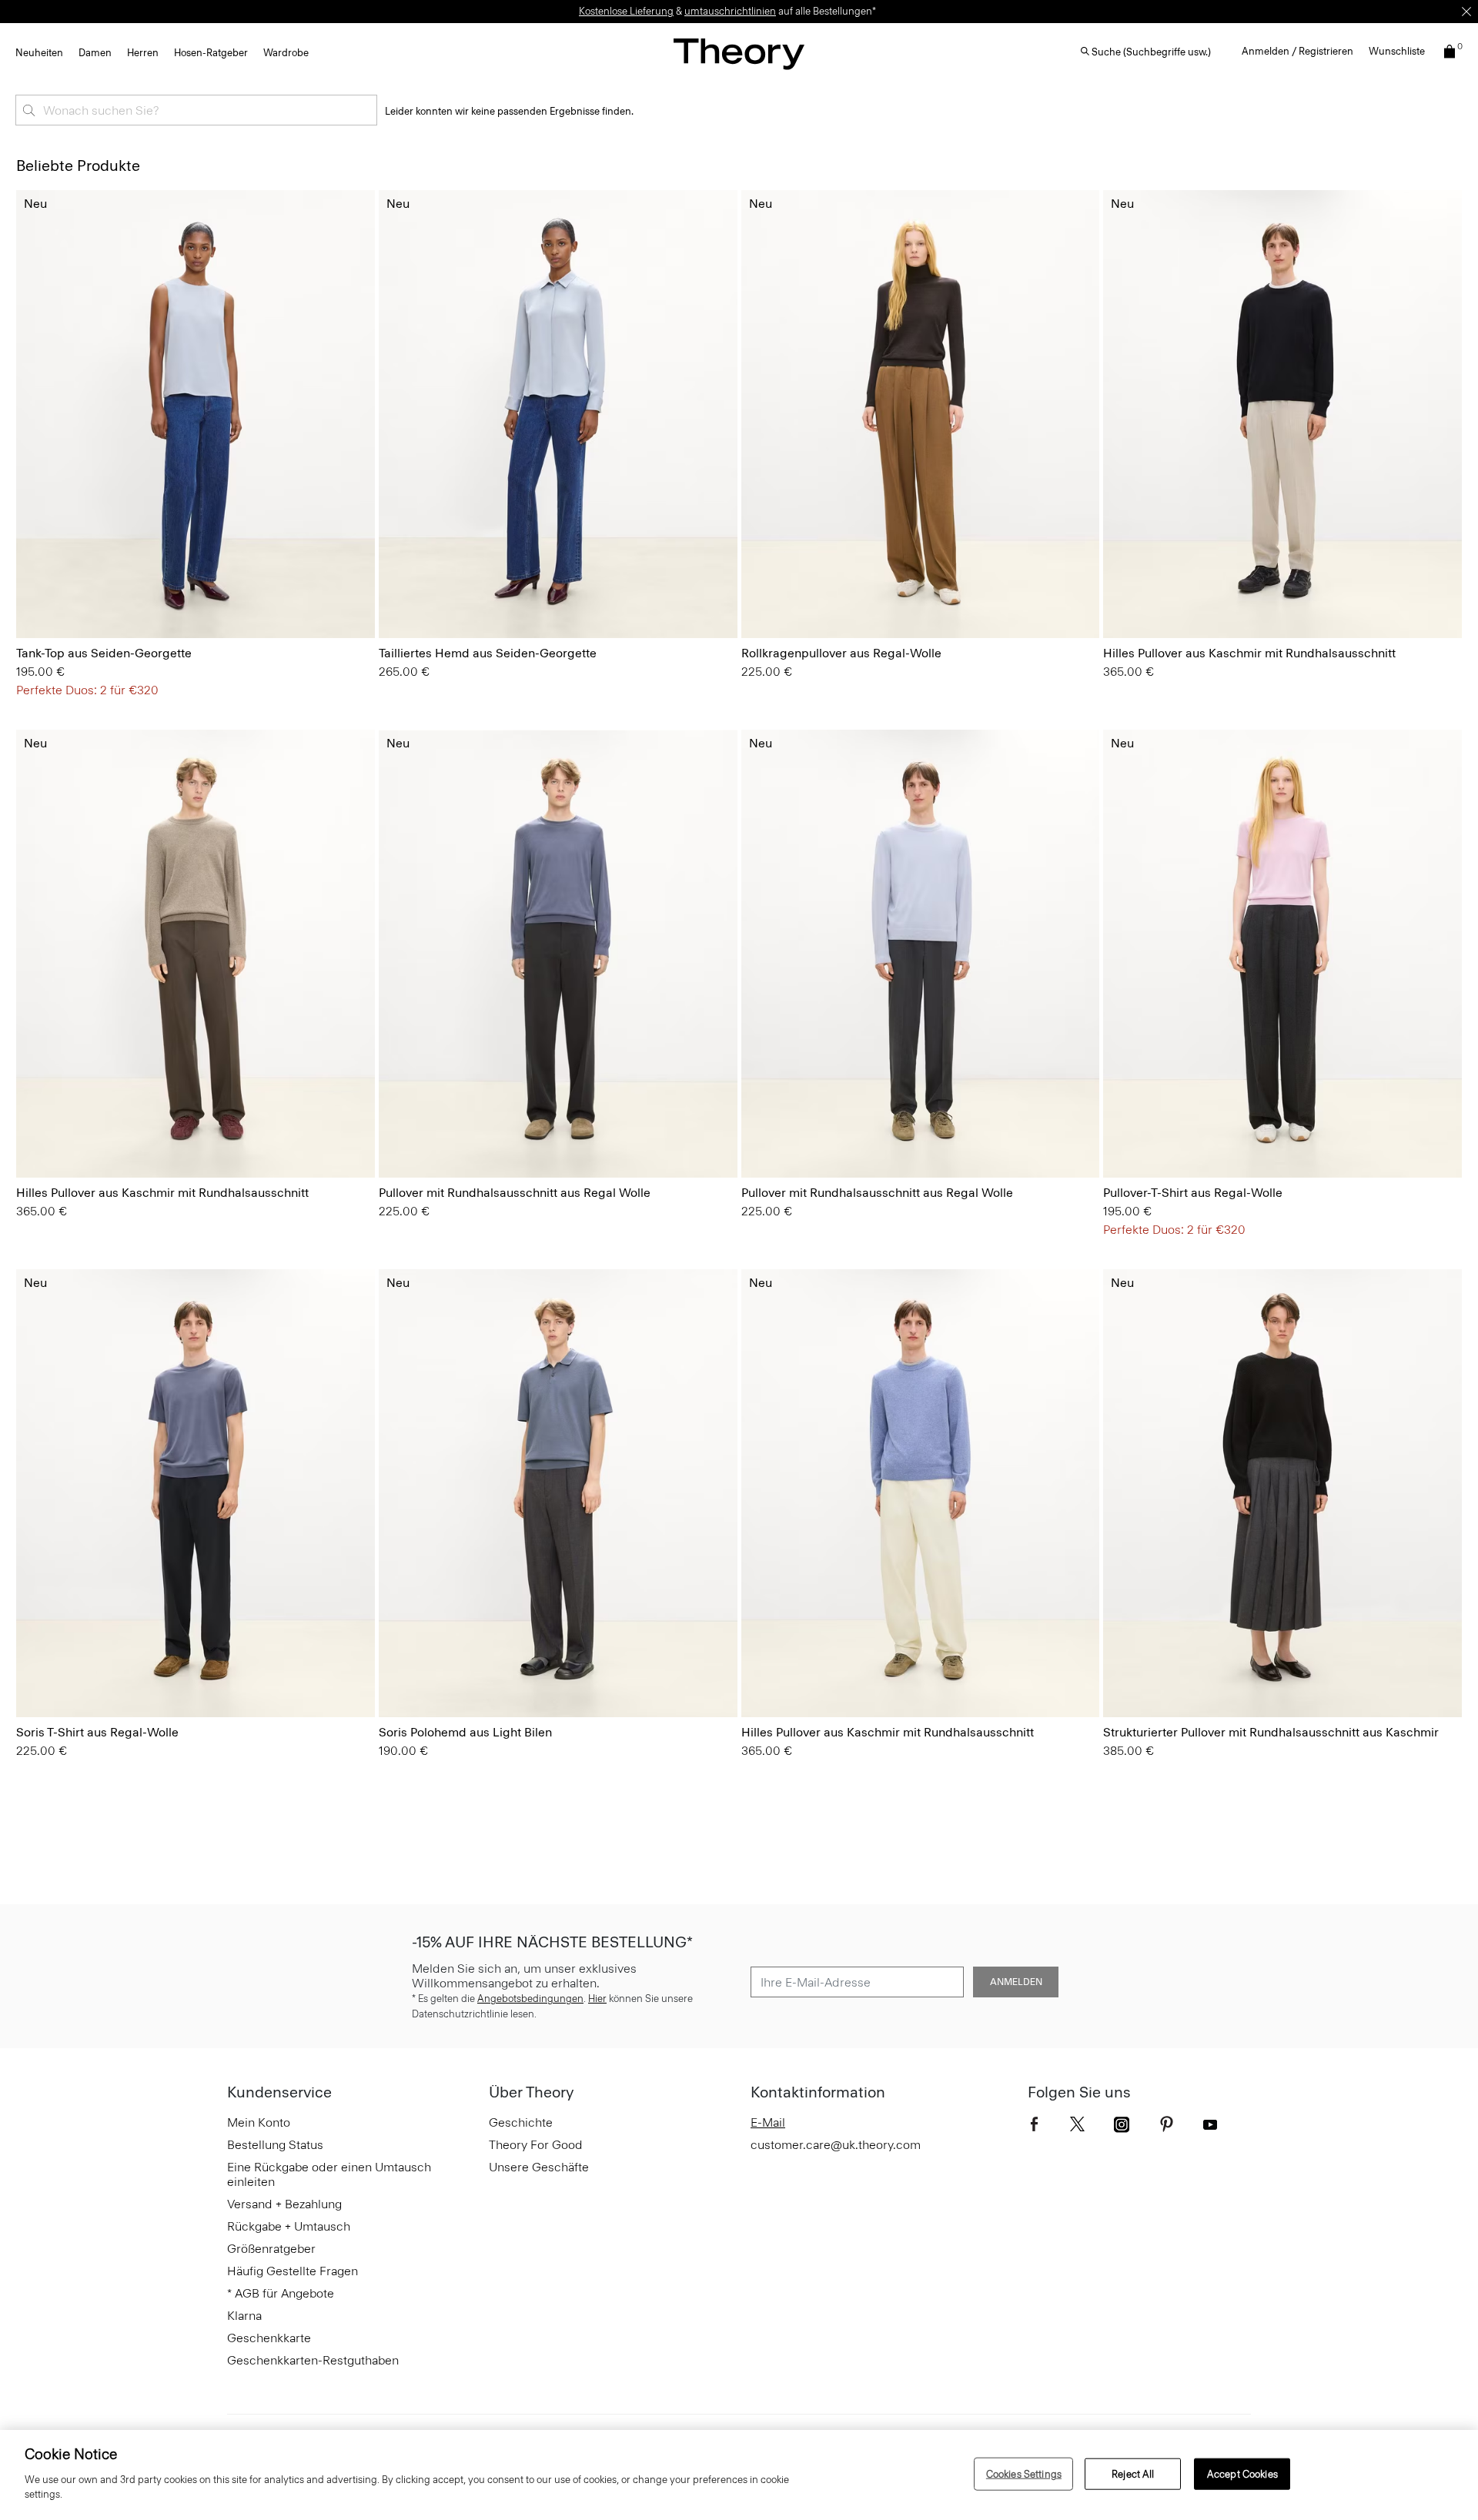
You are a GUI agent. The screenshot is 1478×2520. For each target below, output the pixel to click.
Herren (143, 53)
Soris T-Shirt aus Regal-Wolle (97, 1732)
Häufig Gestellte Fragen (293, 2271)
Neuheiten (39, 53)
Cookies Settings (1024, 2473)
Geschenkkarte (269, 2338)
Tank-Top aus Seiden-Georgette (104, 653)
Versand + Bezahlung (284, 2204)
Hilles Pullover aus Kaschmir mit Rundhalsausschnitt (1249, 653)
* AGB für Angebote (281, 2293)
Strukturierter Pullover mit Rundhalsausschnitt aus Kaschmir (1271, 1732)
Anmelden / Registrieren (1297, 51)
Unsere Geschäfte (539, 2167)
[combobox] (196, 110)
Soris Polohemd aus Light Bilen (465, 1732)
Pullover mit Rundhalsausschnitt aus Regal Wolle (515, 1193)
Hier (597, 1999)
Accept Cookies (1242, 2473)
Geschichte (521, 2122)
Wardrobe (286, 53)
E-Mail (768, 2122)
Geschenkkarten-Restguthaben (313, 2360)
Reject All (1133, 2473)
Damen (95, 53)
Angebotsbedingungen (530, 1999)
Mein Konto (259, 2122)
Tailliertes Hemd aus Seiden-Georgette (488, 653)
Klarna (244, 2316)
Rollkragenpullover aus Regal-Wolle (841, 653)
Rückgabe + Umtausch (289, 2226)
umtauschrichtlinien (730, 11)
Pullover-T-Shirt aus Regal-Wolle (1193, 1193)
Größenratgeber (271, 2249)
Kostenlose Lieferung (626, 11)
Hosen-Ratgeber (211, 53)
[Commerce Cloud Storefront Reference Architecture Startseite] (739, 53)
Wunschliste (1397, 51)
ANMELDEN (1016, 1982)
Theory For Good (536, 2145)
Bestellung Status (275, 2145)
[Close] (1466, 12)
